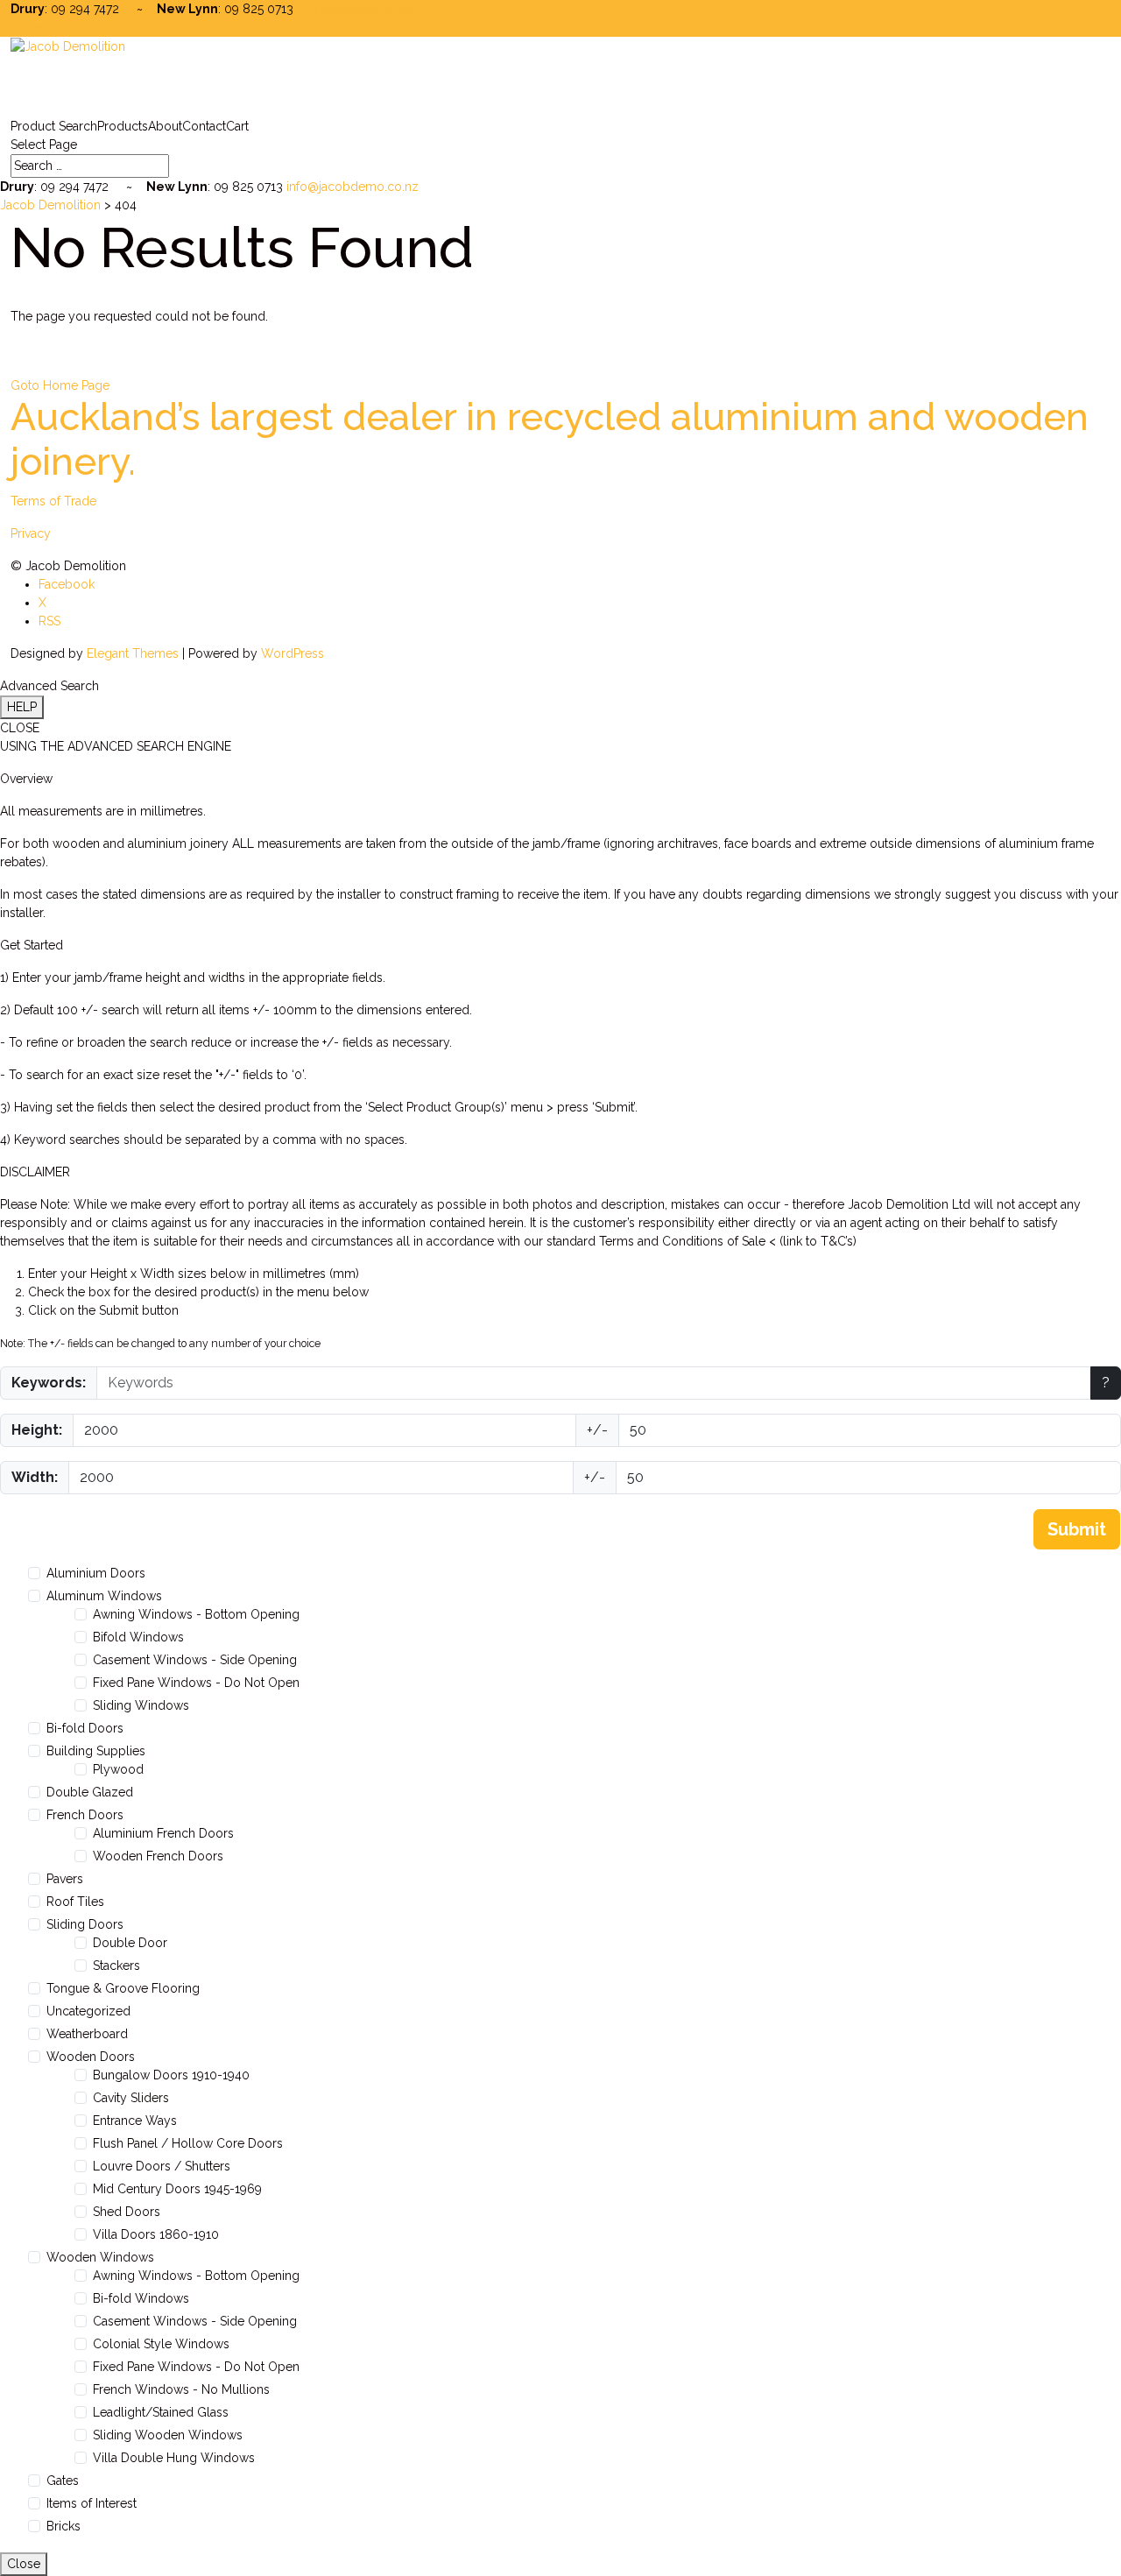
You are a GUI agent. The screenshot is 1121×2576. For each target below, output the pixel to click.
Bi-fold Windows (141, 2298)
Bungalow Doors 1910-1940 (171, 2075)
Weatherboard (87, 2034)
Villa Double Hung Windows (174, 2458)
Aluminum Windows (104, 1596)
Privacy (31, 533)
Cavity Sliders (131, 2098)
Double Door (130, 1943)
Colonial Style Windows (161, 2344)
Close (24, 2564)
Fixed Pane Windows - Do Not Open (196, 1683)
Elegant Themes (133, 653)
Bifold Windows (138, 1637)
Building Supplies (96, 1751)
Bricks (63, 2526)
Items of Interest (92, 2503)
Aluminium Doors (96, 1573)
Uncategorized (88, 2011)
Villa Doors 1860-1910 (156, 2234)
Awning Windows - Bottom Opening (196, 1614)
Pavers (65, 1879)
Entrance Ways (135, 2121)
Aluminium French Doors (163, 1833)
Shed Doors (127, 2212)
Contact (204, 126)
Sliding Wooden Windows (168, 2435)
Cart (237, 126)
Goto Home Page (60, 385)
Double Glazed (90, 1792)
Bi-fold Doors (85, 1728)
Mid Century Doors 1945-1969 (177, 2189)
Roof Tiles (75, 1902)
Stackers (116, 1966)
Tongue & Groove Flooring (123, 1988)
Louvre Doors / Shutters (162, 2166)
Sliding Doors (85, 1924)
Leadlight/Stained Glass (161, 2412)
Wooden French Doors (158, 1856)
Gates (63, 2481)
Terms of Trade (53, 501)
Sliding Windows (141, 1705)
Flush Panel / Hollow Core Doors (188, 2143)
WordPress (293, 653)
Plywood (118, 1769)
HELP (22, 707)
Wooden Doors (91, 2057)
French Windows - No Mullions (181, 2389)
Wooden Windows (100, 2257)
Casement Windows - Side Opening (195, 1660)
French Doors (85, 1815)
